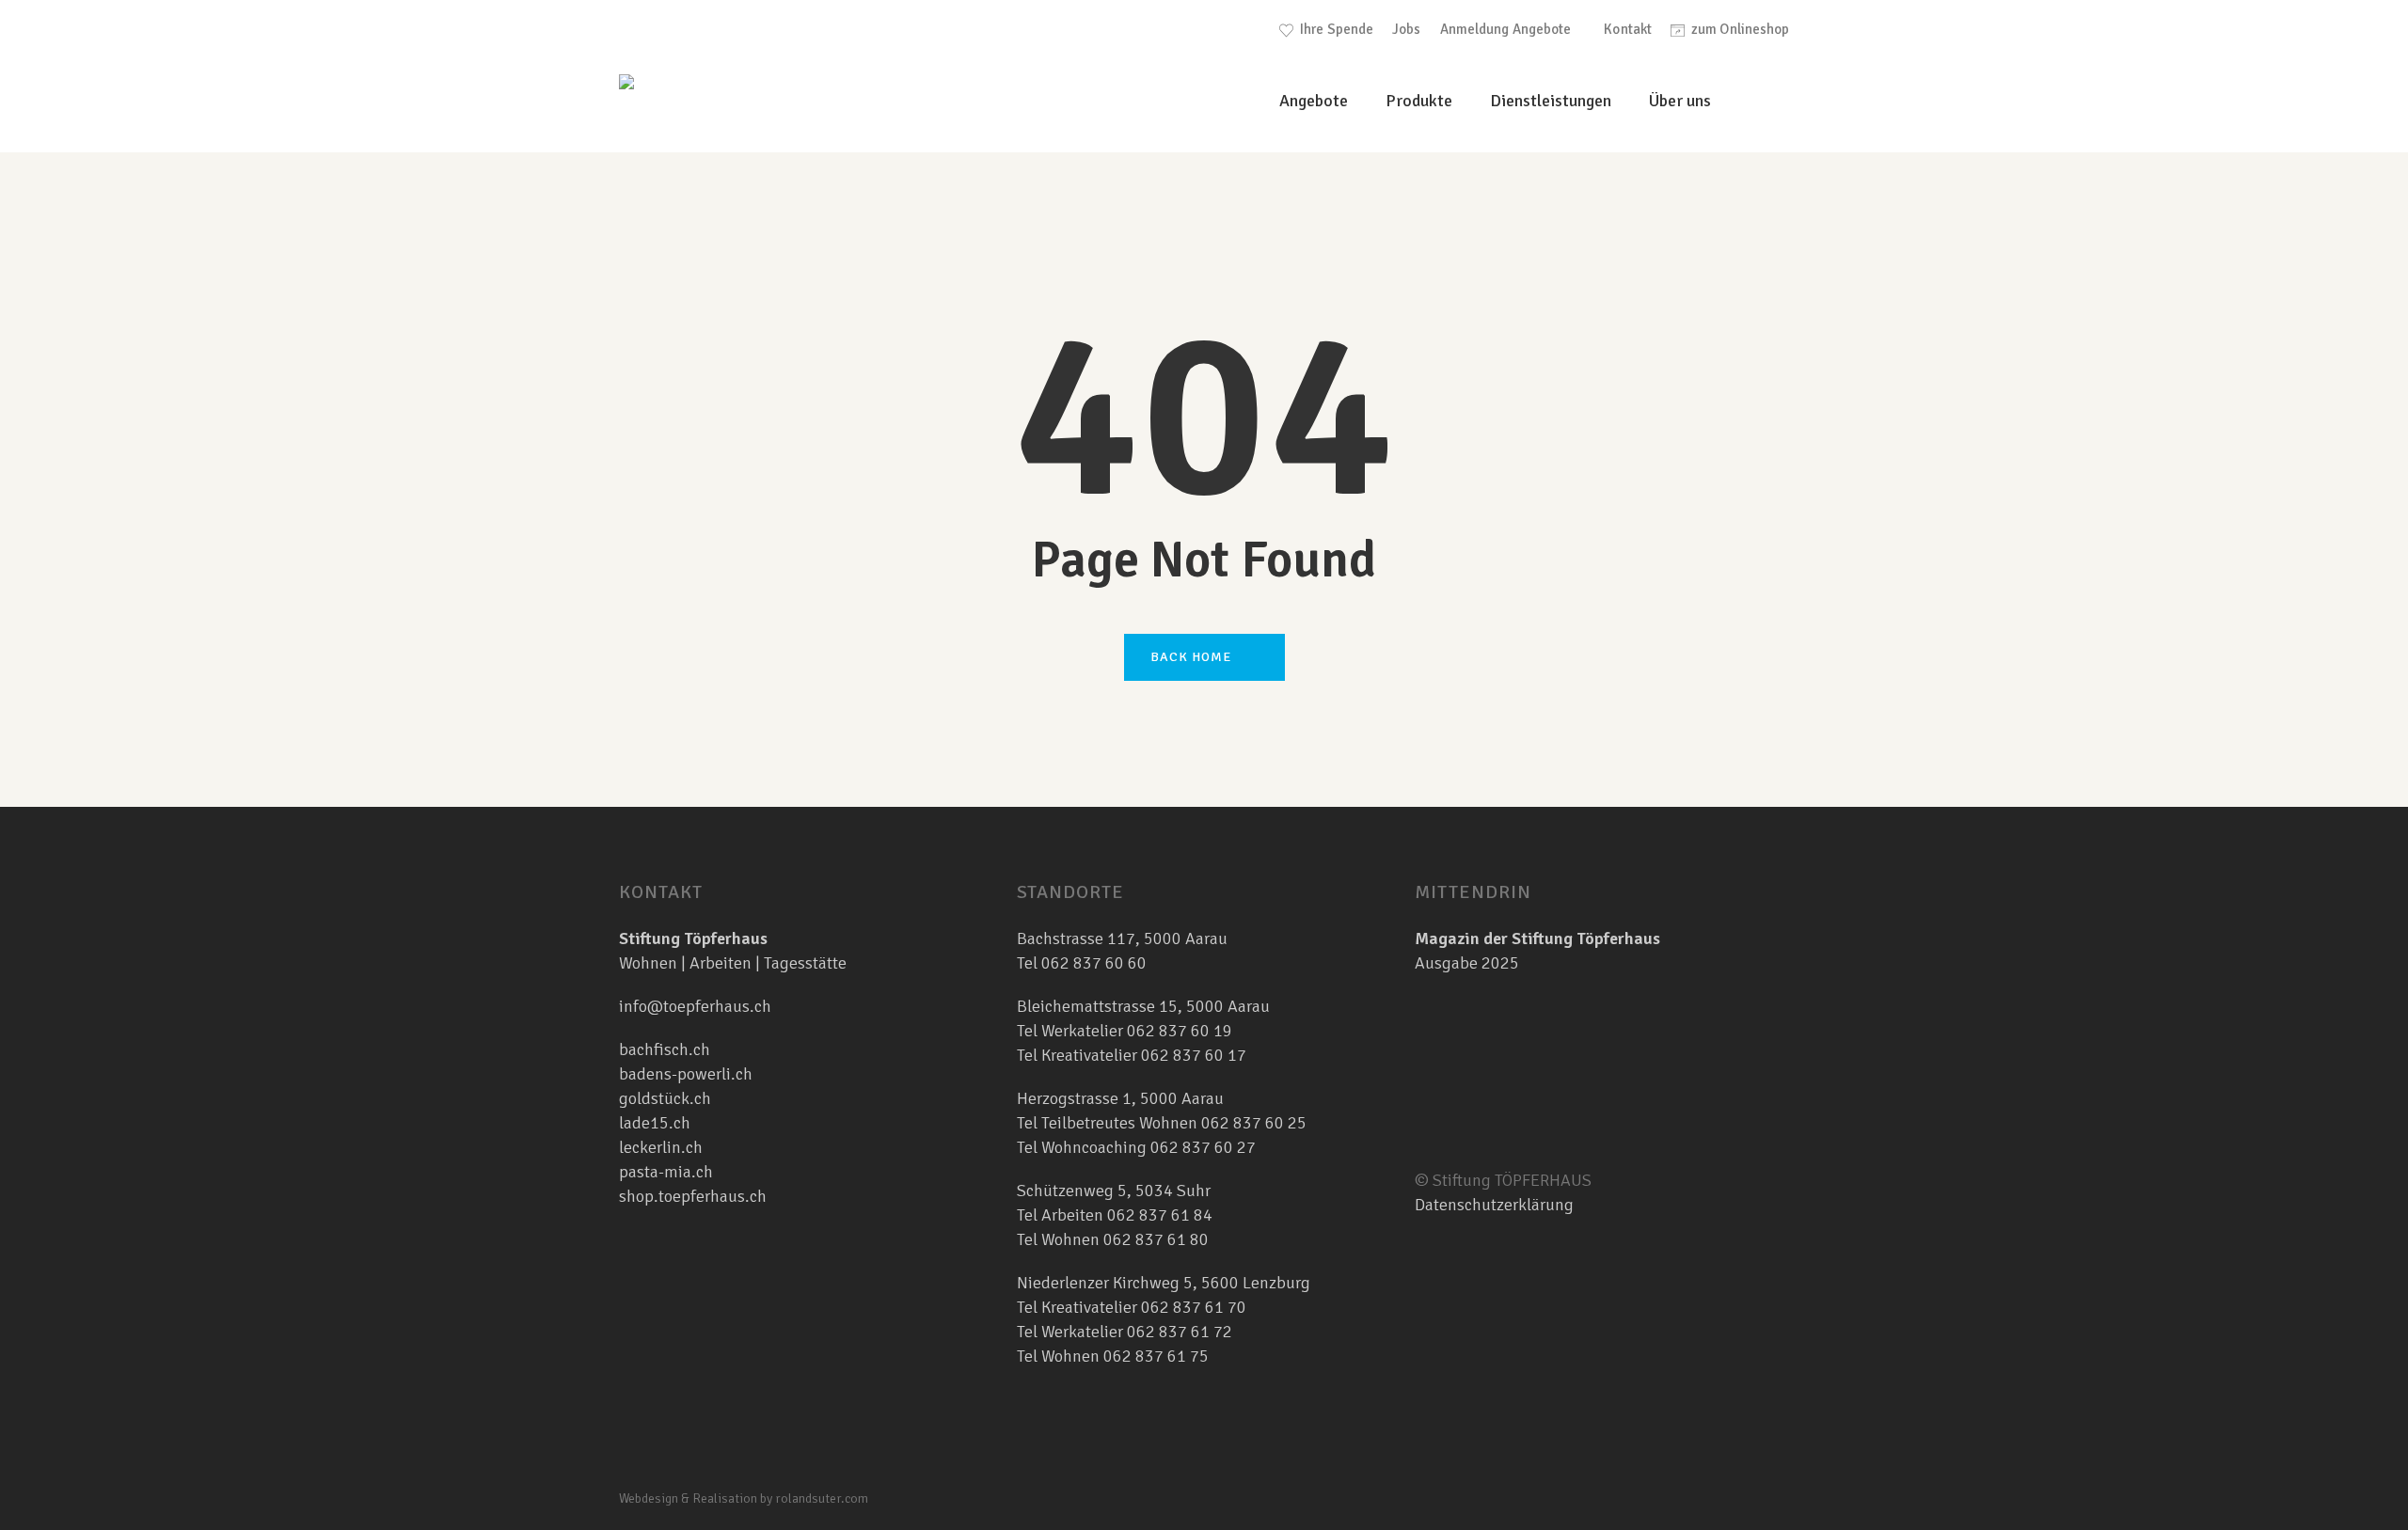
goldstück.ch (665, 1098)
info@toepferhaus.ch (695, 1006)
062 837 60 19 (1178, 1031)
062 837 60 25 (1254, 1123)
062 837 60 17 (1192, 1055)
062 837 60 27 (1203, 1147)
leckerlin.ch (661, 1147)
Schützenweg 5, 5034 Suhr (1114, 1191)
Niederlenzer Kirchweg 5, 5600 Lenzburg (1164, 1283)
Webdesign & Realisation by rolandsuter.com (744, 1498)
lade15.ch (655, 1123)
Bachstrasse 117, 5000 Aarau (1122, 939)
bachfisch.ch (665, 1049)
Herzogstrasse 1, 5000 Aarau (1120, 1098)
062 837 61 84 (1160, 1215)
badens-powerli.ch (686, 1074)
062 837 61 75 (1156, 1356)
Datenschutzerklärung (1494, 1205)
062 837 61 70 (1194, 1307)
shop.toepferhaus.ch (693, 1196)
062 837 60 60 (1094, 963)
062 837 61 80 (1156, 1239)
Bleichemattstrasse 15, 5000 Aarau (1143, 1006)
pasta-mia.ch (666, 1172)
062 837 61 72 (1180, 1332)
